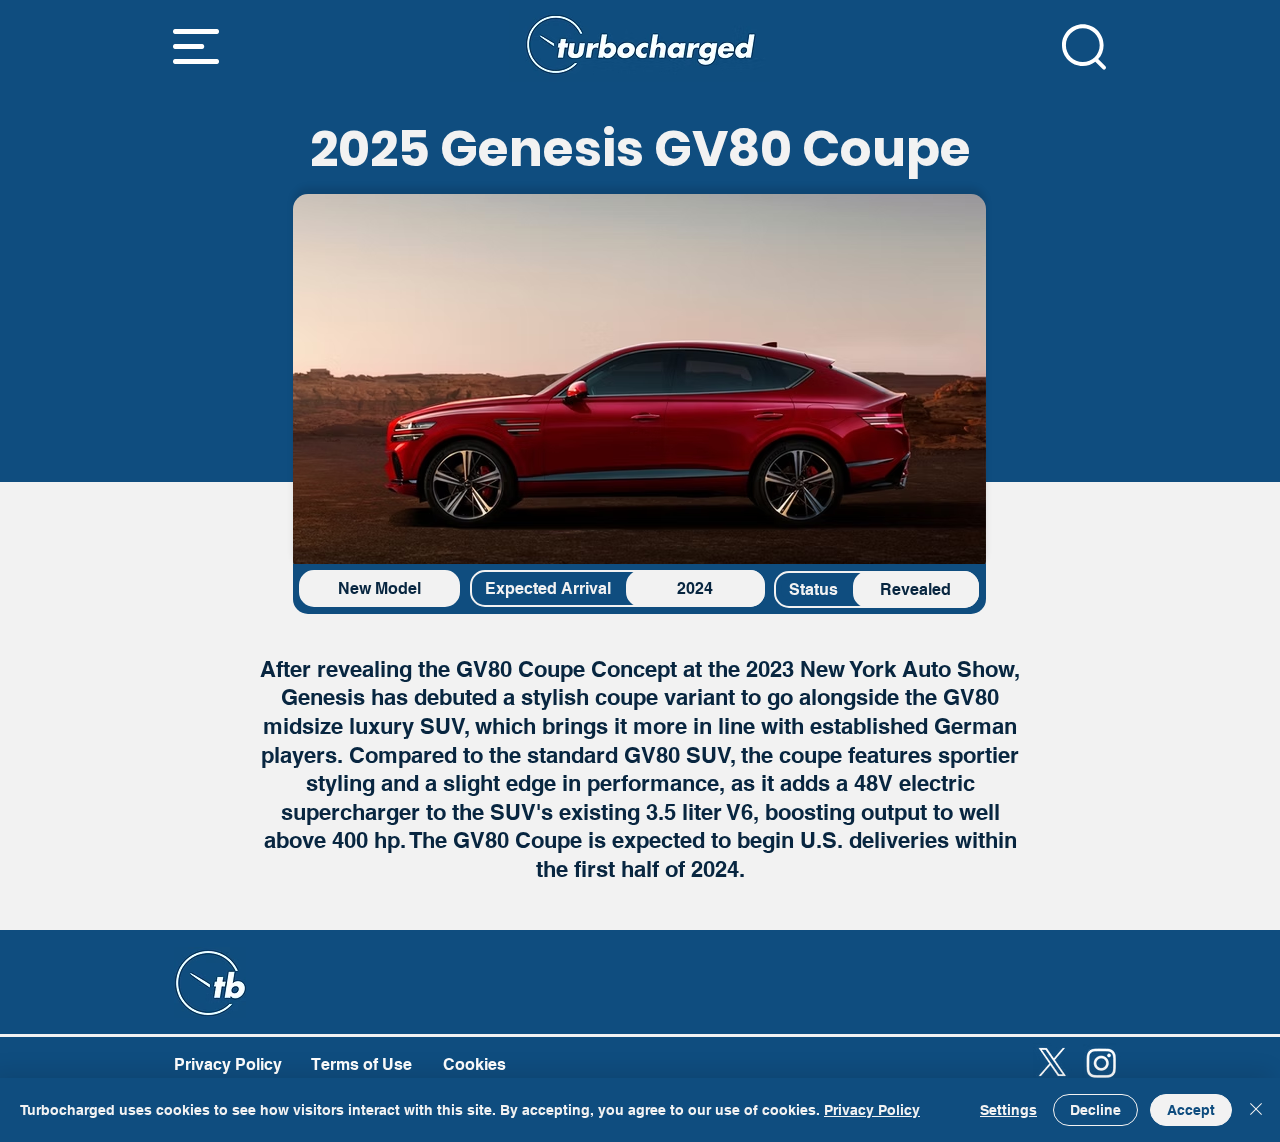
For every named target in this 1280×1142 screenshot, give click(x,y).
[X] (1052, 1062)
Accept (1191, 1110)
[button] (196, 46)
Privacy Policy (872, 1110)
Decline (1095, 1110)
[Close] (1256, 1110)
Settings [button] (1008, 1110)
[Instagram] (1101, 1062)
